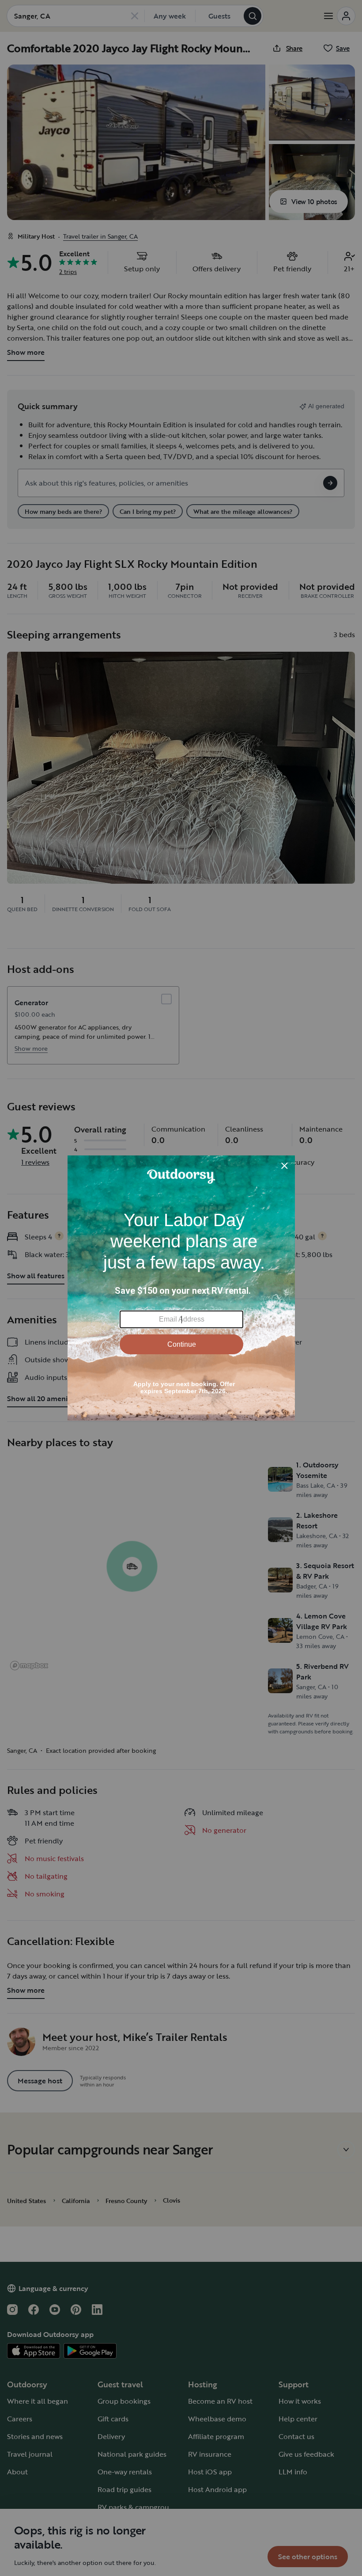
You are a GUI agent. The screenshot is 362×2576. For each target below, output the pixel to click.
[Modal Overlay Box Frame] (181, 1288)
